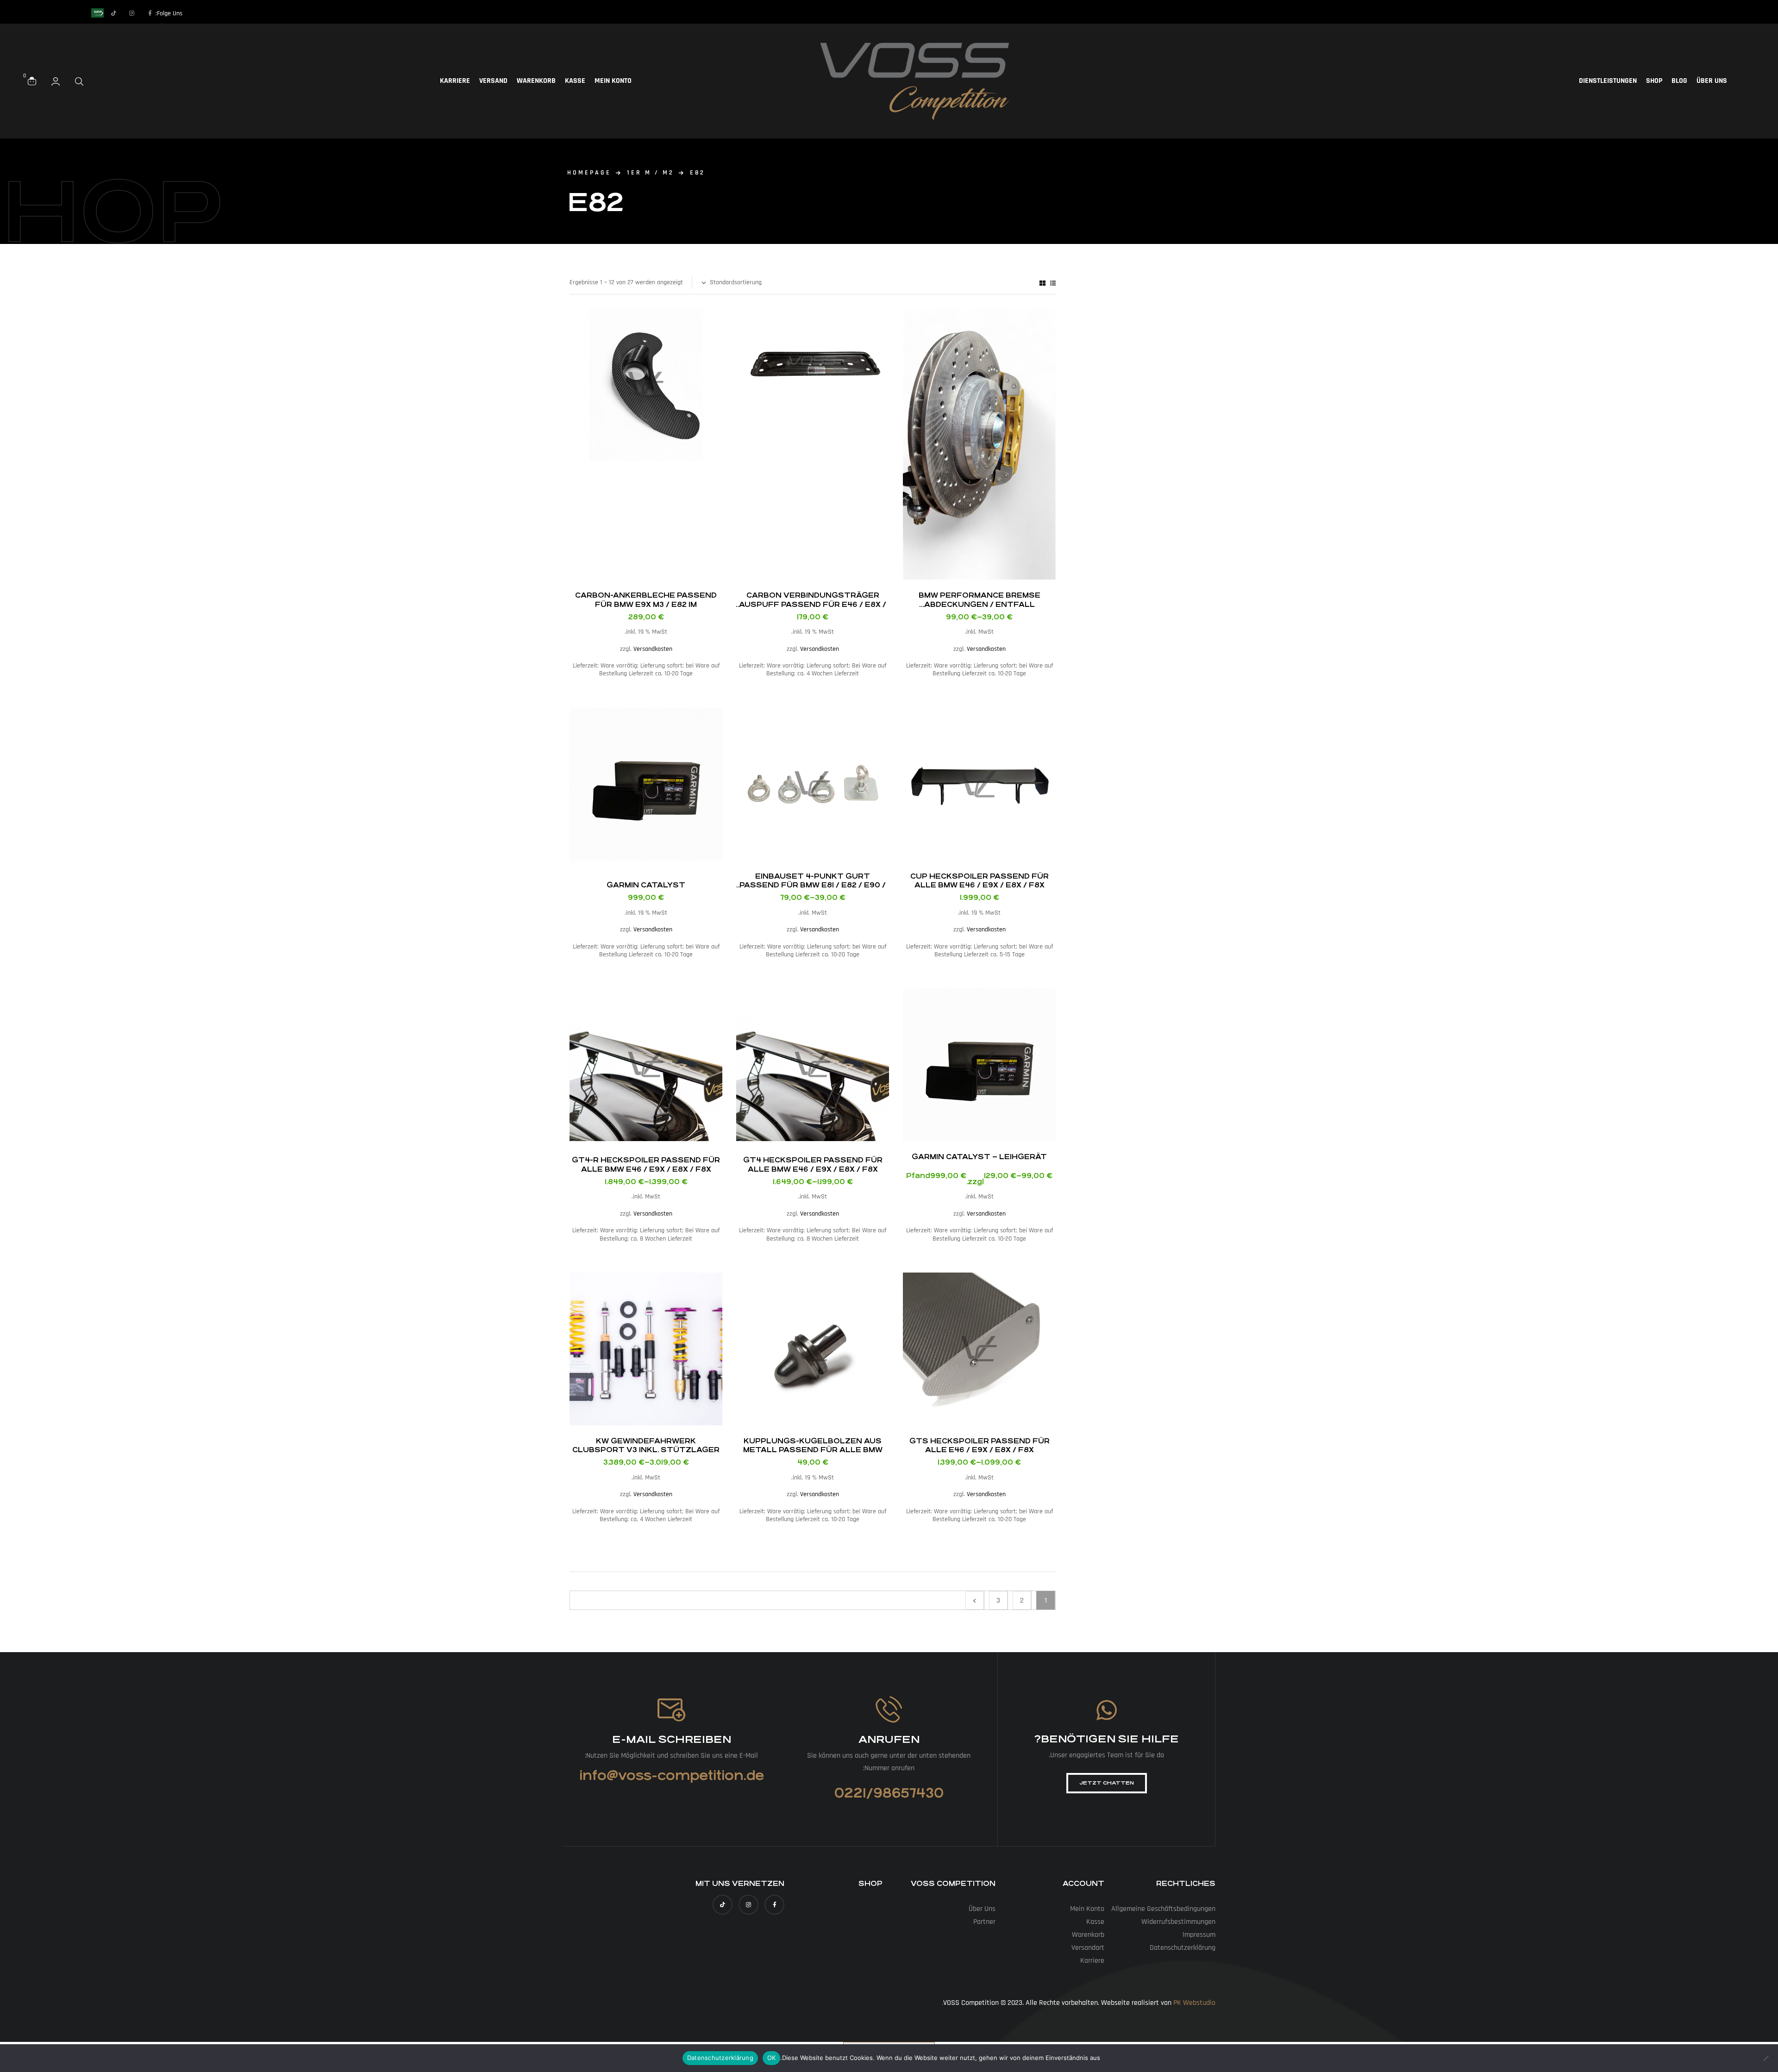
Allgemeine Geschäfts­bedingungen (1163, 1909)
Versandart (1088, 1948)
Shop (1654, 81)
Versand (493, 81)
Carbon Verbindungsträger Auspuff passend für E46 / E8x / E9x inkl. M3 (813, 604)
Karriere (455, 81)
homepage (589, 173)
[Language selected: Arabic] (74, 13)
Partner (984, 1922)
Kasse (575, 81)
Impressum (1199, 1935)
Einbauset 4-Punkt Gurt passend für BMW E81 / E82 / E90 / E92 (813, 885)
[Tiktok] (114, 13)
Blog (1679, 81)
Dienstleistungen (1608, 81)
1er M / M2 (651, 173)
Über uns (1712, 81)
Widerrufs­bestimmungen (1178, 1922)
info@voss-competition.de (672, 1776)
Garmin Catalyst (646, 885)
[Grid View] (1042, 283)
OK (772, 2058)
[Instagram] (132, 13)
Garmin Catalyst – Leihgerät (979, 1157)
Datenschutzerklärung (720, 2058)
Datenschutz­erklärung (1183, 1948)
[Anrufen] (889, 1709)
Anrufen (889, 1739)
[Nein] (1766, 2058)
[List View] (1053, 283)
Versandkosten (986, 649)
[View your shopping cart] (32, 81)
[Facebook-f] (150, 13)
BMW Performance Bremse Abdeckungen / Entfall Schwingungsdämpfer (980, 604)
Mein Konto (613, 81)
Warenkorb (536, 81)
